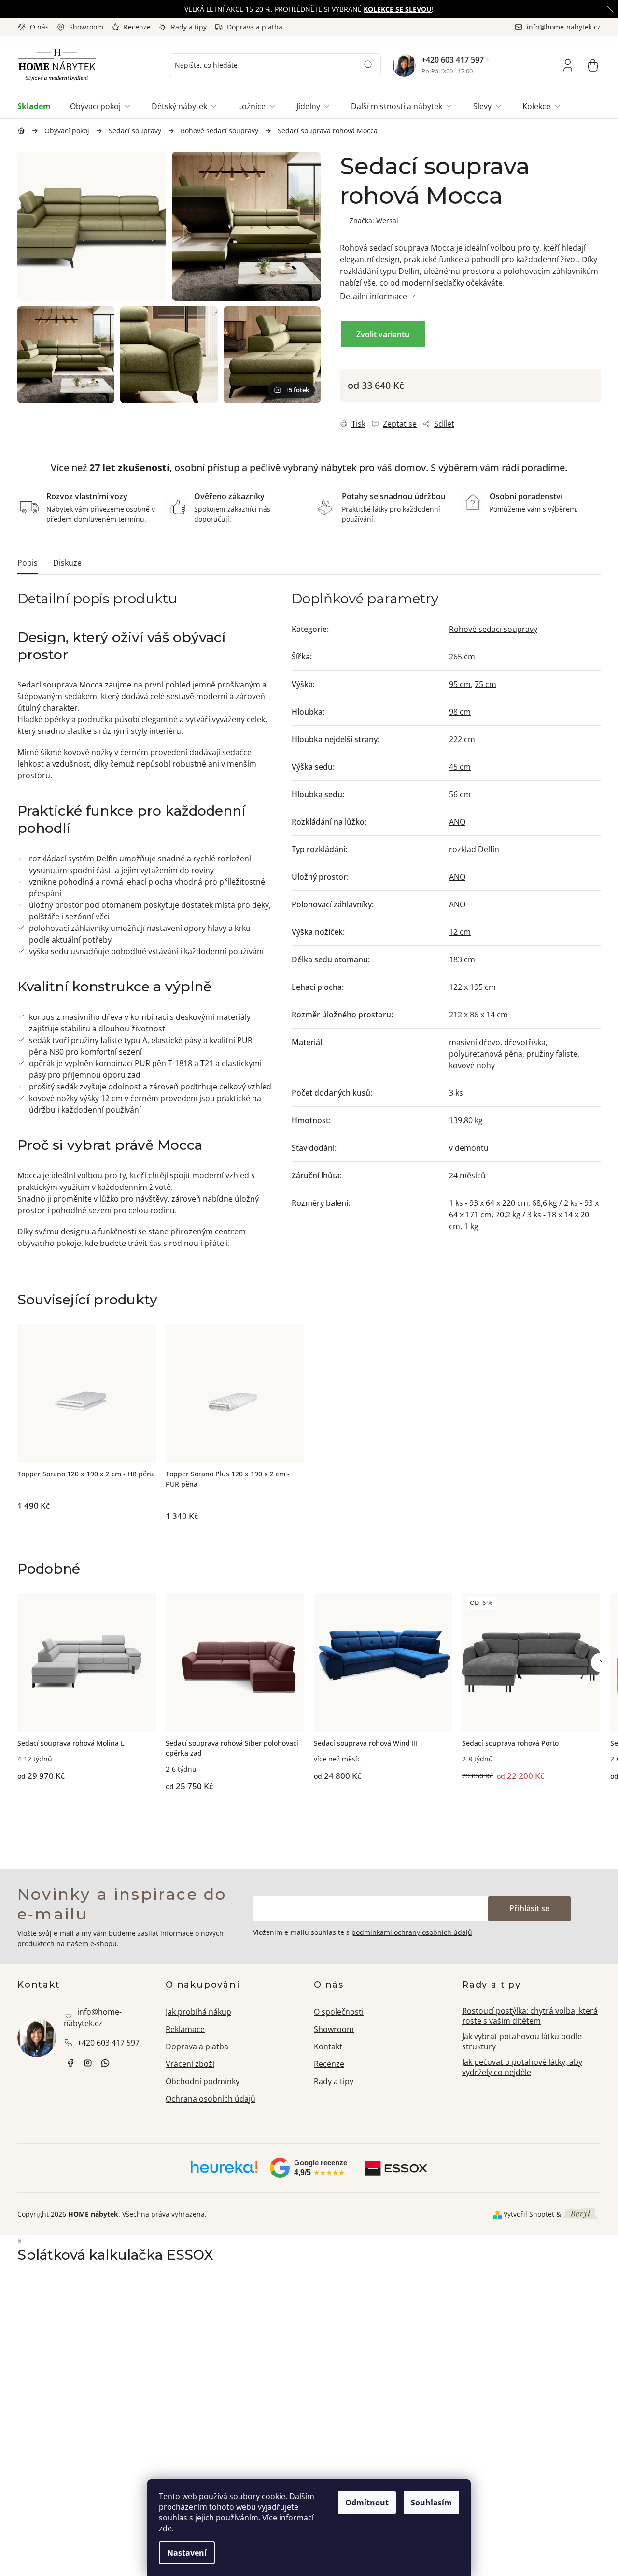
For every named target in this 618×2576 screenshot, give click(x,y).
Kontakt (328, 2046)
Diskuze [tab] (67, 563)
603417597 (105, 2063)
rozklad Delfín (474, 849)
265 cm (462, 657)
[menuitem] (39, 106)
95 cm (460, 684)
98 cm (460, 712)
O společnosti (339, 2012)
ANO (457, 822)
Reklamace (185, 2029)
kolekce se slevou (398, 9)
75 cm (485, 684)
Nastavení (187, 2553)
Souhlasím (431, 2503)
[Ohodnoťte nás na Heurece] (224, 2170)
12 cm (460, 932)
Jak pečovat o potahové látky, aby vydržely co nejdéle (522, 2067)
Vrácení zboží (190, 2064)
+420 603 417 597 (453, 60)
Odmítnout (367, 2503)
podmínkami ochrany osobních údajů (412, 1932)
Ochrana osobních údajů (211, 2099)
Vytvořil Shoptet (529, 2214)
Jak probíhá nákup (198, 2012)
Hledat (369, 65)
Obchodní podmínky (203, 2081)
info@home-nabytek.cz (93, 2018)
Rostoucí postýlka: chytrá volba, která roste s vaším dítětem (530, 2016)
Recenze (137, 27)
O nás (39, 27)
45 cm (460, 767)
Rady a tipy (189, 27)
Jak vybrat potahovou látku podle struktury (522, 2041)
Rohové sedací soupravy (493, 629)
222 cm (462, 739)
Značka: (374, 221)
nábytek (70, 2063)
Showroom (86, 27)
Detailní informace (373, 296)
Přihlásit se (529, 1908)
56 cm (460, 794)
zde (165, 2528)
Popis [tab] (28, 563)
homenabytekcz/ (88, 2063)
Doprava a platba (255, 27)
